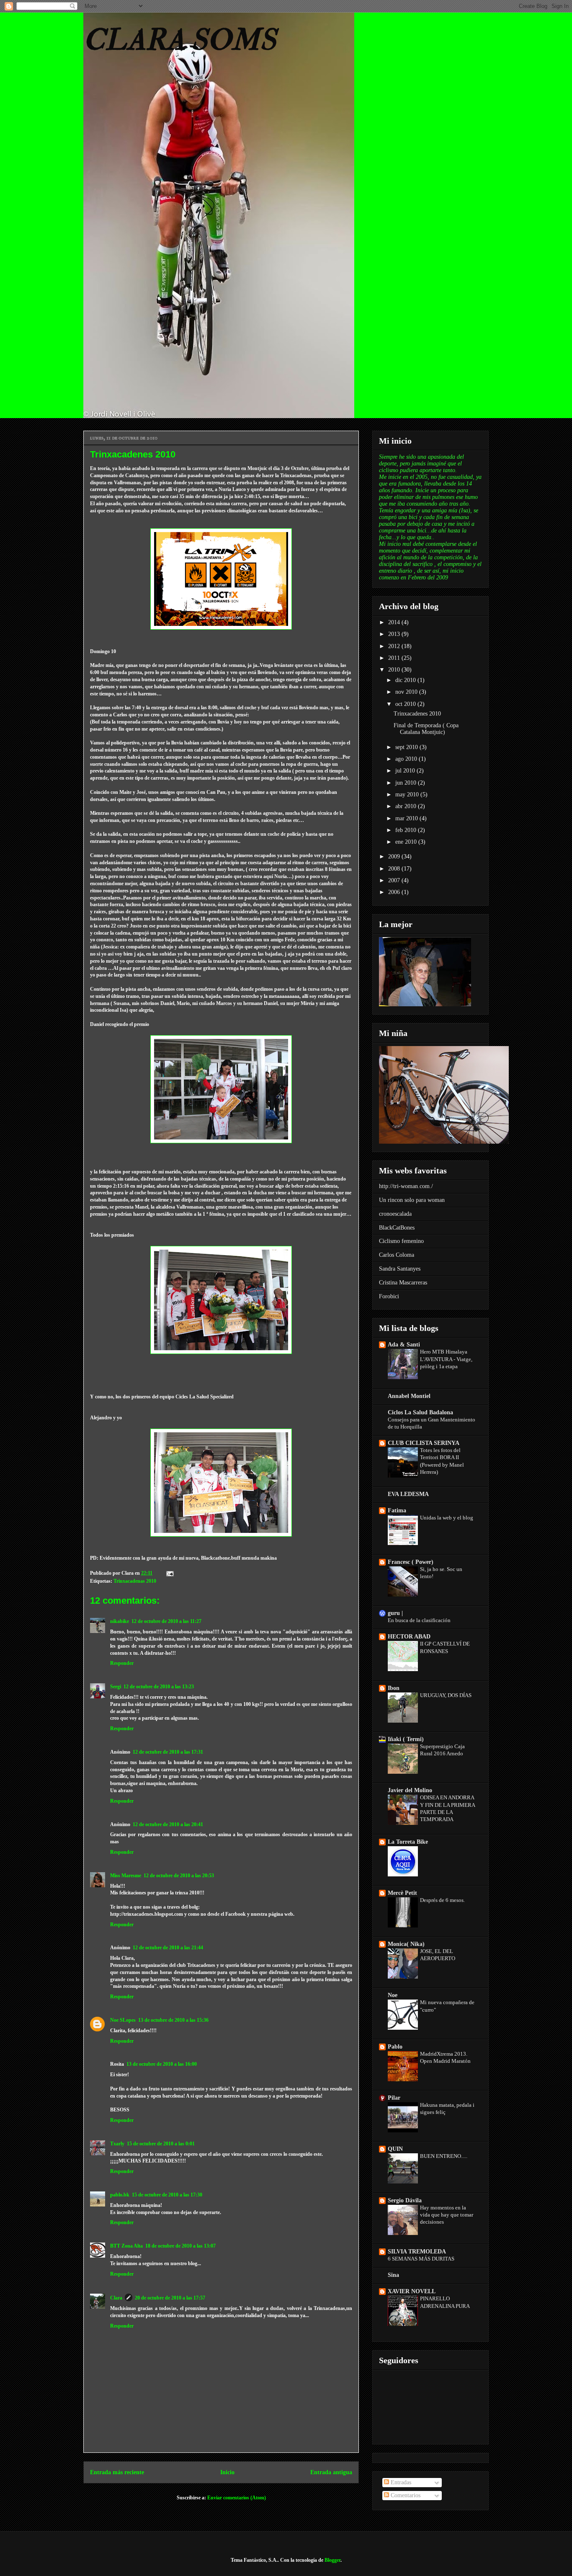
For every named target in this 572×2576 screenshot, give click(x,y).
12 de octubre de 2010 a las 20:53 (179, 1876)
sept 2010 (407, 747)
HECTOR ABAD (409, 1637)
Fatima (397, 1510)
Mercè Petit (402, 1893)
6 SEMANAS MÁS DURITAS (421, 2259)
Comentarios (405, 2495)
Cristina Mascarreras (403, 1283)
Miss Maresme (126, 1876)
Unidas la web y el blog (447, 1518)
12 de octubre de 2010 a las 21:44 (168, 1948)
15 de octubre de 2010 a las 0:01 (161, 2144)
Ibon (394, 1688)
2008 (395, 869)
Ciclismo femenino (401, 1241)
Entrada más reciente (117, 2472)
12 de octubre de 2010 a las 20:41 (168, 1824)
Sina (393, 2275)
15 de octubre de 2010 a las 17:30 (167, 2195)
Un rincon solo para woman (412, 1200)
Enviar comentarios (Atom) (237, 2498)
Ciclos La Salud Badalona (420, 1412)
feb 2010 (407, 830)
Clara (116, 2298)
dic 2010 (406, 680)
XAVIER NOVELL (412, 2291)
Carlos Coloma (397, 1255)
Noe (393, 1995)
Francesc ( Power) (411, 1562)
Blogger (332, 2560)
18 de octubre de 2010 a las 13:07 (180, 2246)
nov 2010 (407, 692)
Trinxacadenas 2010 (135, 1581)
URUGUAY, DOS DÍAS (446, 1695)
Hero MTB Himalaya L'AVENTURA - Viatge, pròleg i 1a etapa (446, 1359)
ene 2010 (407, 842)
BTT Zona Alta (126, 2246)
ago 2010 (407, 759)
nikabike (120, 1621)
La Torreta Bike (408, 1842)
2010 (395, 670)
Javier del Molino (410, 1790)
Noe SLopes (123, 2020)
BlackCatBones (397, 1228)
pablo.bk (120, 2195)
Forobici (389, 1296)
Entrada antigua (331, 2472)
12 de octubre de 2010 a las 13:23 (159, 1687)
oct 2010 (406, 704)
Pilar (394, 2098)
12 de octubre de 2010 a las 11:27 (166, 1621)
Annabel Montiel (409, 1396)
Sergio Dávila (405, 2200)
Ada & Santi (404, 1345)
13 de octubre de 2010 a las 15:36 (173, 2020)
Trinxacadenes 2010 (417, 714)
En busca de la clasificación (419, 1620)
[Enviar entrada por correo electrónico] (169, 1573)
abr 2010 (407, 806)
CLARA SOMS (180, 40)
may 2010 (408, 795)
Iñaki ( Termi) (406, 1739)
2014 (395, 622)
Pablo (395, 2047)
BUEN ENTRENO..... (444, 2156)
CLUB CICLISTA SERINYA (424, 1443)
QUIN (395, 2149)
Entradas (400, 2482)
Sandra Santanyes (400, 1269)
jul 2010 (406, 771)
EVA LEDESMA (408, 1494)
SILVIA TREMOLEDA (417, 2252)
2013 (395, 634)
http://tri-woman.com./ (406, 1186)
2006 (395, 892)
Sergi (116, 1687)
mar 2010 (407, 818)
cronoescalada (395, 1214)
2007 (395, 880)
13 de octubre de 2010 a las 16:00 (162, 2064)
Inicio (227, 2472)
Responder (122, 1663)
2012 (395, 646)
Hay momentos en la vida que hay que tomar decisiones (447, 2215)
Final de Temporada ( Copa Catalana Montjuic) (426, 729)
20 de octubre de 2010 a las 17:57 (170, 2298)
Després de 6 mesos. (442, 1900)
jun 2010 (407, 783)
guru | (395, 1613)
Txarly (117, 2144)
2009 (395, 857)
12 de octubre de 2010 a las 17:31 (168, 1752)
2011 (395, 658)
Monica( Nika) (406, 1944)
